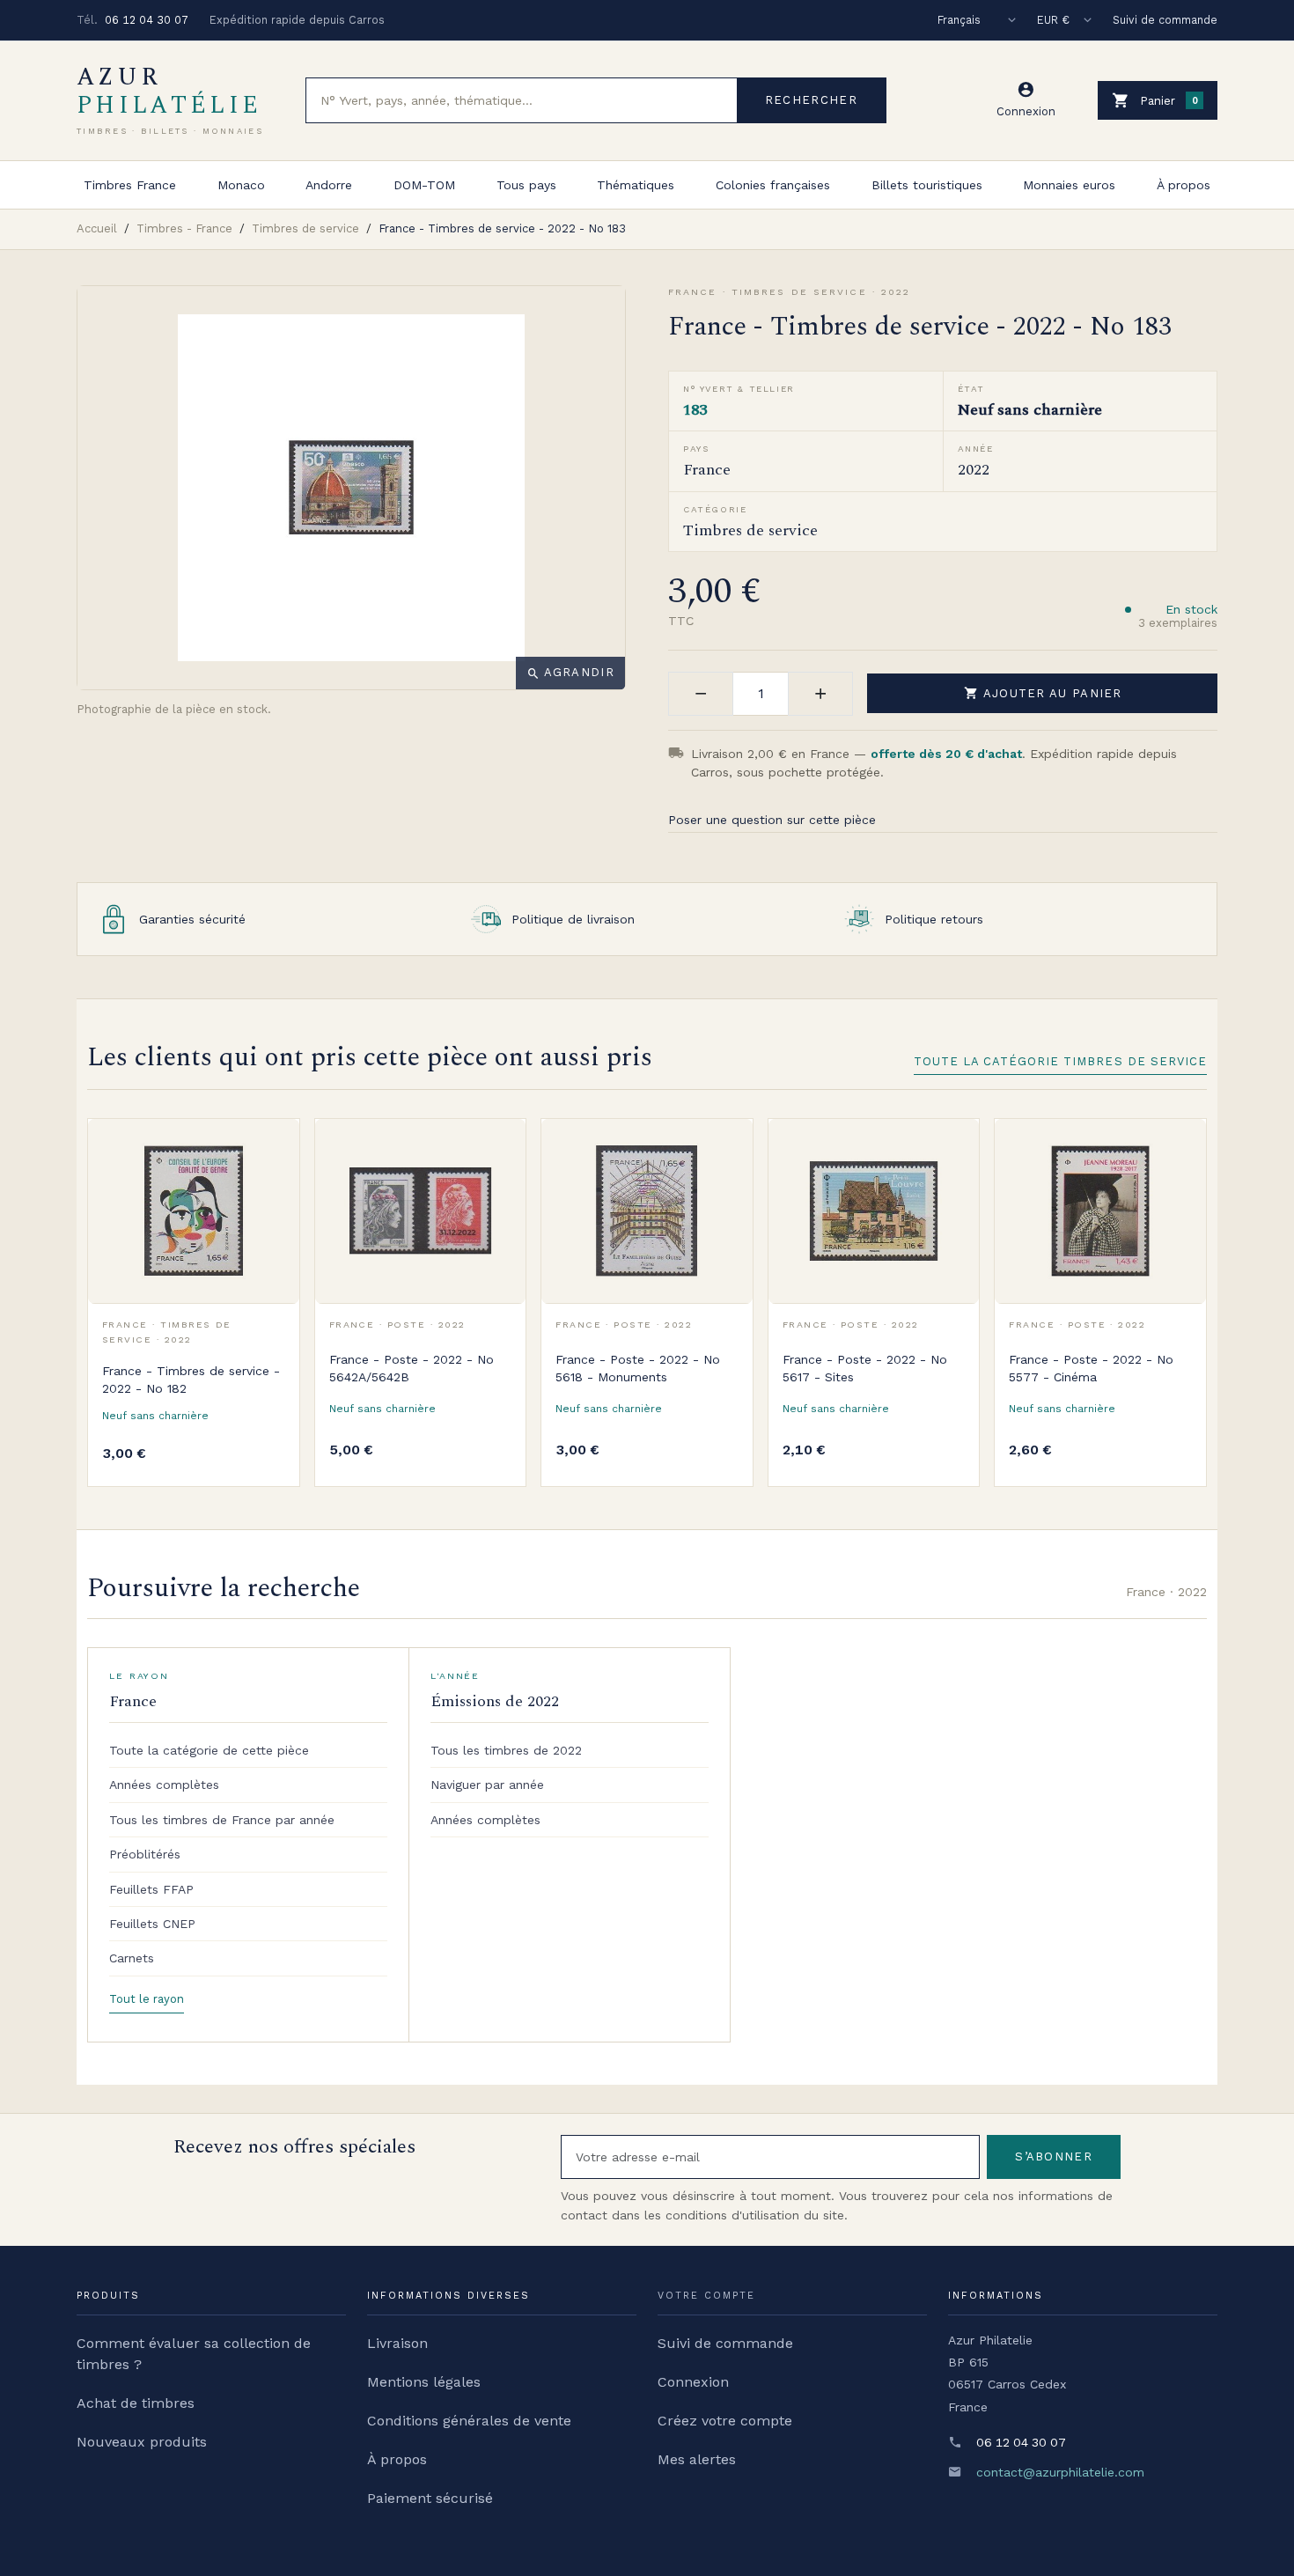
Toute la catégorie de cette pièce (209, 1750)
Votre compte (706, 2296)
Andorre (329, 185)
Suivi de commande (1165, 20)
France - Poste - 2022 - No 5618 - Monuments (638, 1368)
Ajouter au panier (1043, 693)
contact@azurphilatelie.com (1060, 2472)
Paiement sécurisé (430, 2498)
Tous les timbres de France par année (222, 1820)
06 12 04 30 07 (147, 20)
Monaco (241, 185)
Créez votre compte (725, 2421)
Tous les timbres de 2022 (506, 1750)
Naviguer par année (487, 1785)
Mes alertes (697, 2459)
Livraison (397, 2343)
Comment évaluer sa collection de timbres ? (194, 2354)
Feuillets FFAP (151, 1889)
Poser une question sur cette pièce (772, 820)
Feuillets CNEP (152, 1924)
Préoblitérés (145, 1854)
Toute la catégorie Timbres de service (1060, 1061)
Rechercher (811, 100)
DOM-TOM (424, 185)
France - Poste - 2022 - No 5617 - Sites (865, 1368)
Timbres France (130, 185)
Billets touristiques (927, 185)
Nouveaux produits (142, 2442)
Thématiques (636, 185)
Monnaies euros (1069, 185)
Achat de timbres (136, 2403)
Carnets (132, 1958)
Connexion (693, 2382)
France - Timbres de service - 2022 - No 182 (191, 1380)
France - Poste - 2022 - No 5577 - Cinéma (1091, 1368)
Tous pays (526, 185)
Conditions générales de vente (469, 2421)
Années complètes (164, 1785)
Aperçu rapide (273, 1184)
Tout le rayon (147, 1999)
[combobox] (522, 100)
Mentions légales (424, 2382)
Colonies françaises (773, 185)
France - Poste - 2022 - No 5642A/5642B (412, 1368)
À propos (1184, 185)
